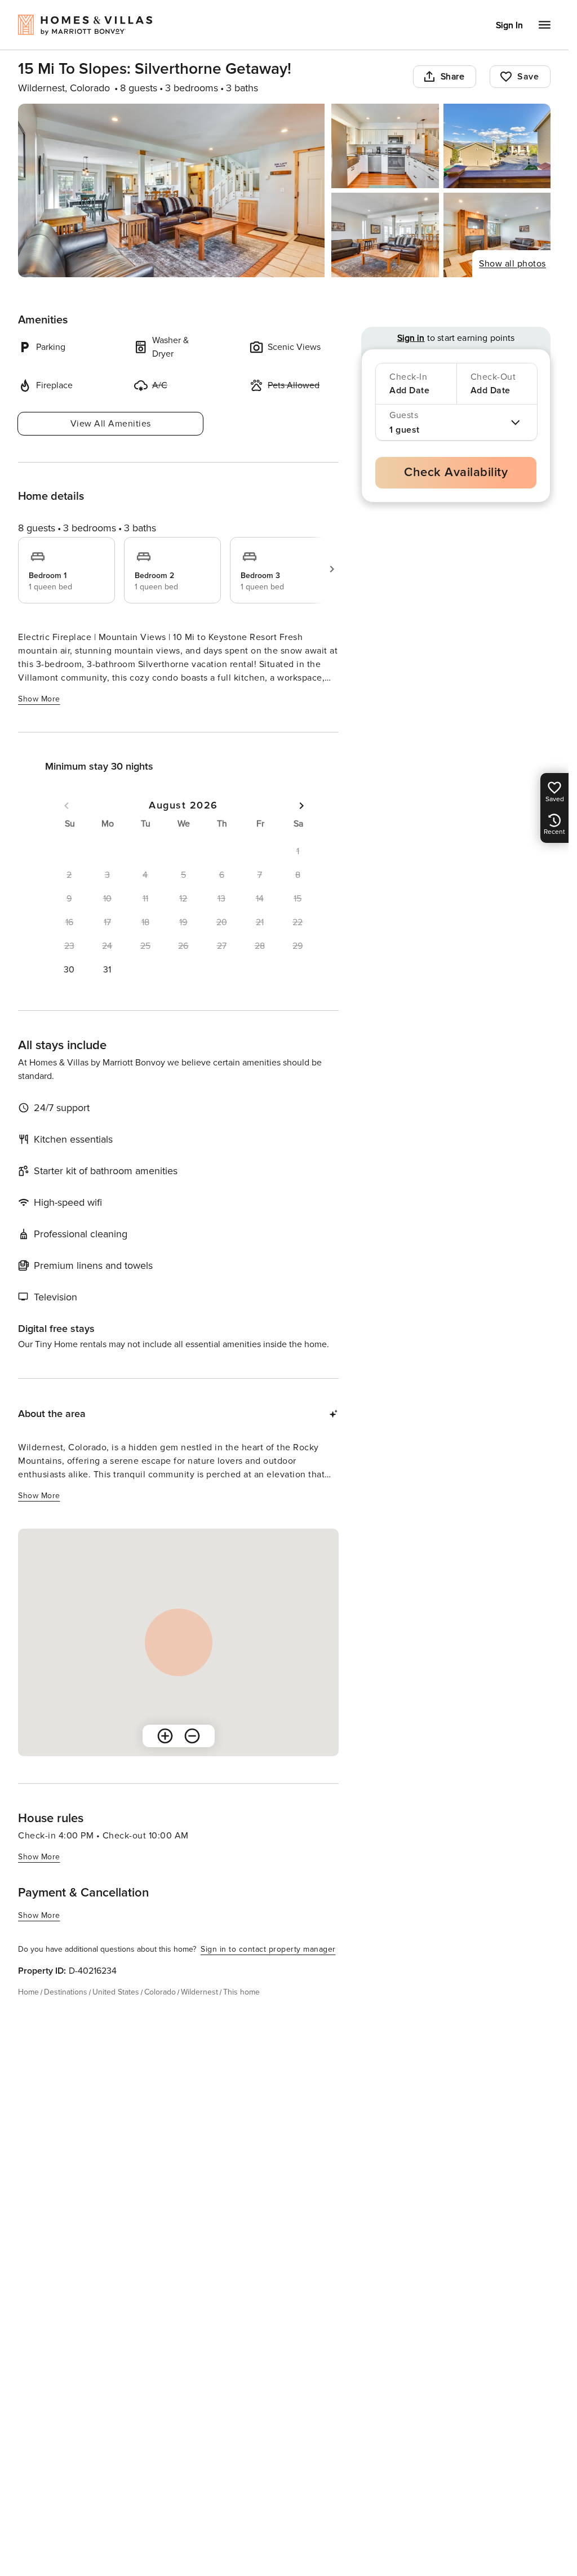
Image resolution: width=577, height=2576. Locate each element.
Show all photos (512, 264)
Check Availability (456, 472)
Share (453, 77)
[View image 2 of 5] (385, 146)
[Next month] (301, 806)
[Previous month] (66, 806)
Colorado (160, 1992)
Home (28, 1992)
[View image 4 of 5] (385, 235)
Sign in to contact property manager (268, 1949)
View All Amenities (111, 424)
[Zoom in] (165, 1736)
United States (116, 1992)
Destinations (66, 1992)
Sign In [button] (509, 25)
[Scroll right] (332, 569)
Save (528, 77)
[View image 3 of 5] (497, 146)
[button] (69, 970)
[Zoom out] (192, 1736)
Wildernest (199, 1992)
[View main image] (171, 190)
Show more (39, 699)
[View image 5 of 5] (497, 235)
